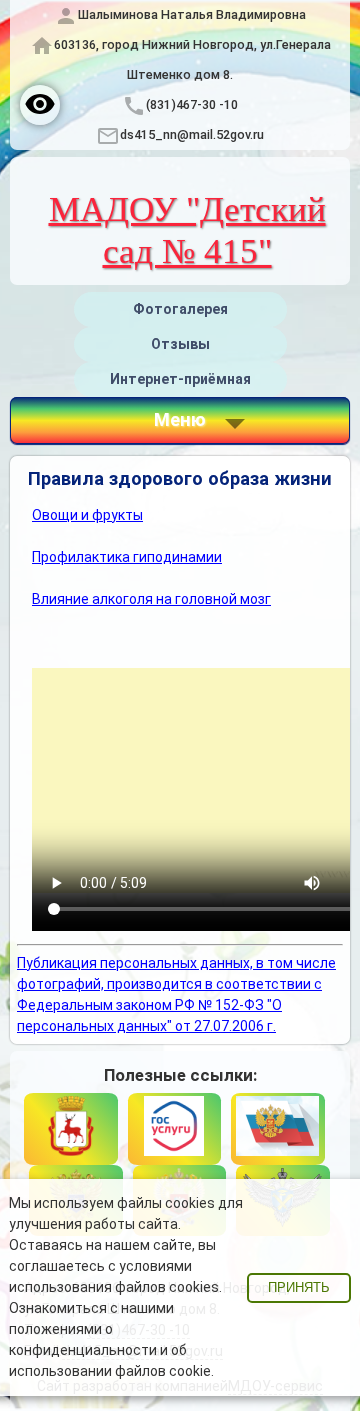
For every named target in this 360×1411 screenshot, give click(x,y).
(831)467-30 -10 (192, 104)
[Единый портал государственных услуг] (175, 1129)
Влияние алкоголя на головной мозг (151, 599)
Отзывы (180, 344)
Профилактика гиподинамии (127, 557)
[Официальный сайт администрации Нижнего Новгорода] (71, 1129)
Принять (299, 1288)
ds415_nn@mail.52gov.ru (192, 134)
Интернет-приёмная (180, 379)
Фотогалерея (180, 309)
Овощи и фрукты (87, 515)
